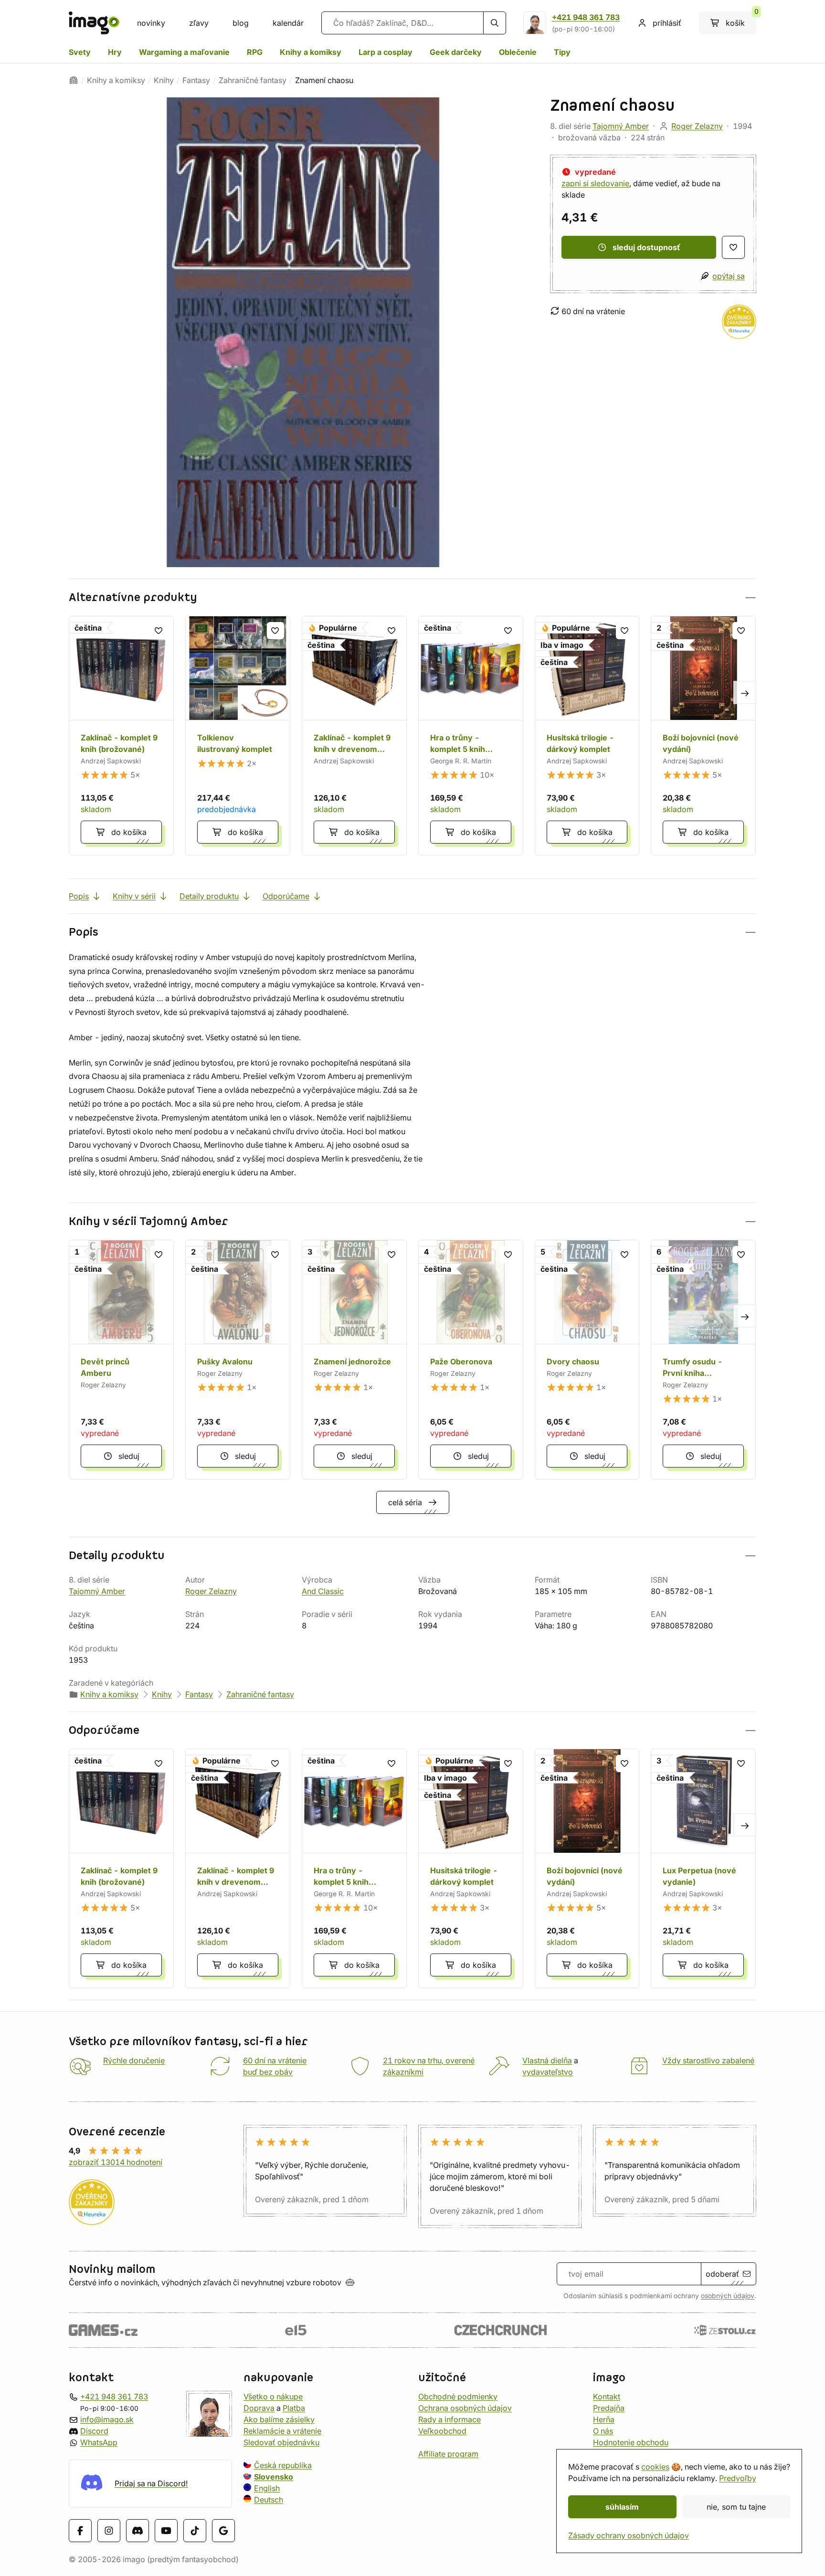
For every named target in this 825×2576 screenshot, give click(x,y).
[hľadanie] (495, 23)
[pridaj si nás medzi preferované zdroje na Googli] (223, 2530)
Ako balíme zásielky (279, 2419)
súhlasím (622, 2507)
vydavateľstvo (548, 2072)
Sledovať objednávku (281, 2442)
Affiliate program (448, 2454)
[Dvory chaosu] (587, 1360)
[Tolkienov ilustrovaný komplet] (238, 736)
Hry (115, 52)
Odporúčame (286, 896)
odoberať (722, 2274)
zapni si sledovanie (595, 183)
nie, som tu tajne (736, 2507)
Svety (80, 52)
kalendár (288, 23)
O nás (603, 2431)
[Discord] (137, 2530)
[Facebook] (80, 2530)
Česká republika (283, 2465)
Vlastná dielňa (547, 2060)
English (267, 2488)
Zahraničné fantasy (253, 80)
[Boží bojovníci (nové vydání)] (703, 736)
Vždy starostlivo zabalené (708, 2060)
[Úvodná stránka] (74, 80)
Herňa (604, 2419)
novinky (151, 23)
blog (241, 23)
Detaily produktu (209, 896)
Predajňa (609, 2408)
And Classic (323, 1591)
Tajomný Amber (621, 126)
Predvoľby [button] (738, 2478)
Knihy (164, 80)
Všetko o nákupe (273, 2397)
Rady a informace (450, 2419)
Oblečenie (518, 52)
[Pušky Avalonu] (238, 1360)
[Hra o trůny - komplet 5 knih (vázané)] (471, 736)
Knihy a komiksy (311, 52)
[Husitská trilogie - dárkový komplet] (587, 736)
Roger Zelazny (697, 126)
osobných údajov (728, 2296)
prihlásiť (667, 23)
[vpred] (745, 692)
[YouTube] (166, 2530)
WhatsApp (99, 2442)
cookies (655, 2467)
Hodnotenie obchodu (631, 2442)
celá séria (405, 1502)
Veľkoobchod (442, 2431)
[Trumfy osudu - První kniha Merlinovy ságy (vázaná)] (703, 1360)
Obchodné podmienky (458, 2397)
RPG (255, 52)
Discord (94, 2431)
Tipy (562, 52)
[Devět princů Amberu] (121, 1360)
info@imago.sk (107, 2419)
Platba (294, 2408)
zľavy (199, 23)
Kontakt (607, 2397)
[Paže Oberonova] (471, 1360)
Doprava (259, 2408)
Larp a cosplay (386, 52)
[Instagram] (109, 2530)
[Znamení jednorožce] (354, 1360)
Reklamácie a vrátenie (282, 2431)
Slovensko (274, 2477)
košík (741, 20)
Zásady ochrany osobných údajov (629, 2535)
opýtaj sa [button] (729, 276)
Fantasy (196, 80)
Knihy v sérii (134, 896)
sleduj (129, 1456)
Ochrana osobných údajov (465, 2408)
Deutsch (269, 2500)
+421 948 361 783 (586, 17)
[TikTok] (195, 2530)
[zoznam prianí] (733, 247)
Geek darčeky (456, 52)
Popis (79, 896)
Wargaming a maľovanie (184, 52)
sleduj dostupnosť (646, 247)
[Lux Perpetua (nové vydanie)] (703, 1869)
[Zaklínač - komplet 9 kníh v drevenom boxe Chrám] (354, 736)
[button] (412, 597)
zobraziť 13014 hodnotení (116, 2162)
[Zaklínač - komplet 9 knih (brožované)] (121, 736)
